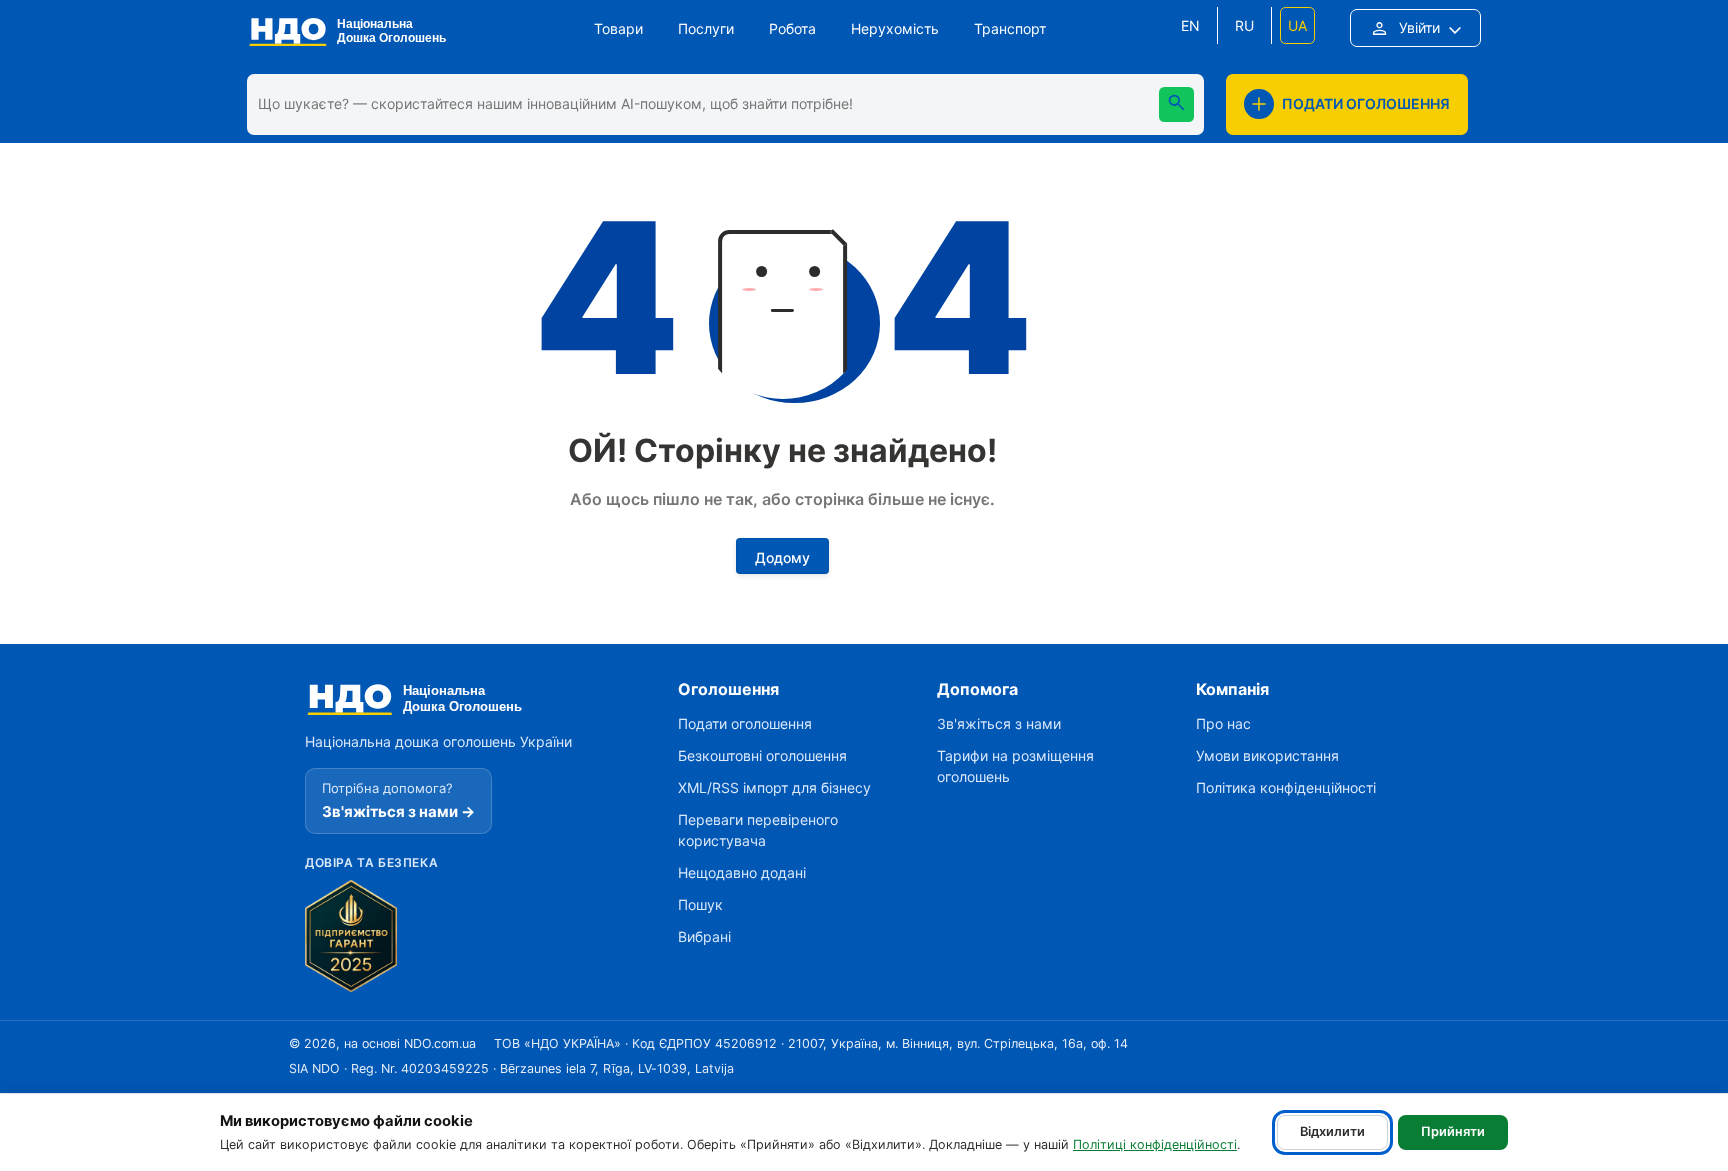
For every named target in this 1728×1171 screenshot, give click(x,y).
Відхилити (1332, 1131)
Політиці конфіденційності (1155, 1144)
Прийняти (1453, 1131)
